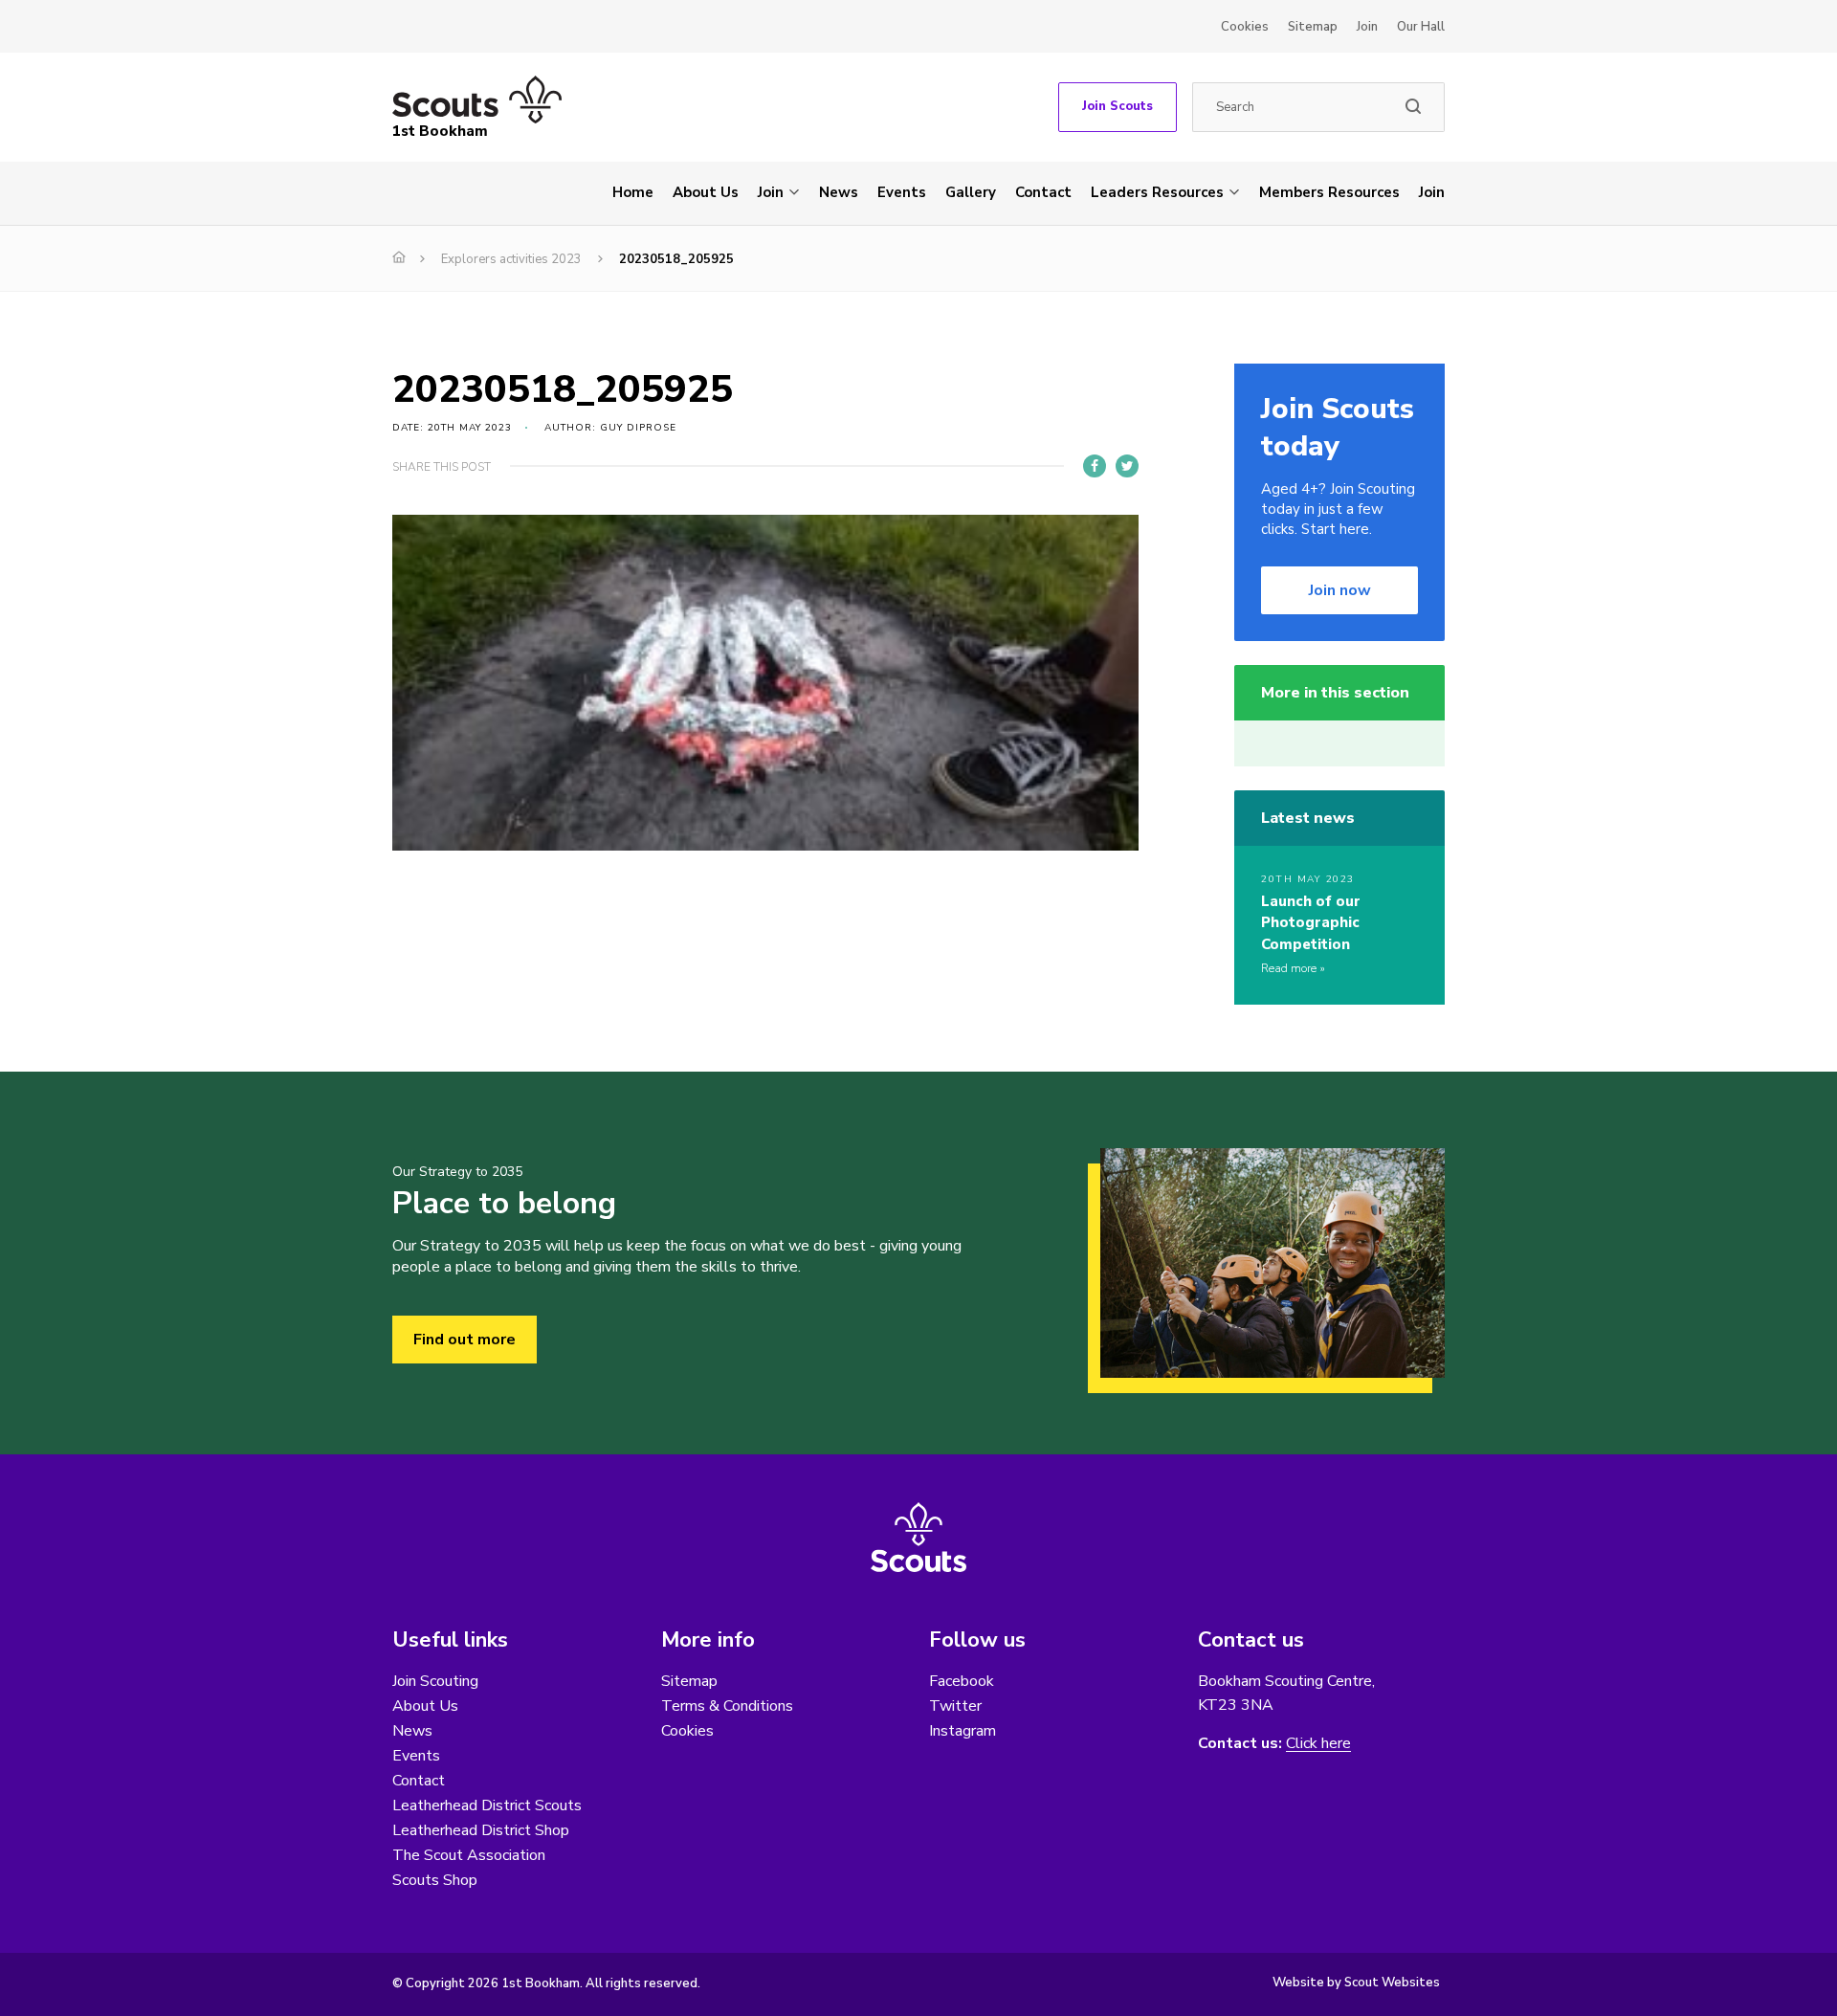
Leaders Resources (1157, 192)
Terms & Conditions (727, 1706)
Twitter (955, 1706)
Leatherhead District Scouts (487, 1806)
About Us (706, 192)
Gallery (971, 192)
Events (902, 192)
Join (1367, 27)
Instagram (963, 1731)
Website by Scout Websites (1356, 1983)
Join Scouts (1118, 106)
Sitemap (1313, 27)
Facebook (962, 1681)
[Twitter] (1127, 466)
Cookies (1245, 27)
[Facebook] (1095, 466)
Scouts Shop (435, 1880)
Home (633, 192)
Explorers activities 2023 (511, 259)
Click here (1318, 1744)
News (839, 192)
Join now (1340, 590)
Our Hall (1421, 27)
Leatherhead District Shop (481, 1830)
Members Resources (1329, 192)
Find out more (465, 1340)
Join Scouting (435, 1681)
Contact (1043, 192)
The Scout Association (469, 1855)
